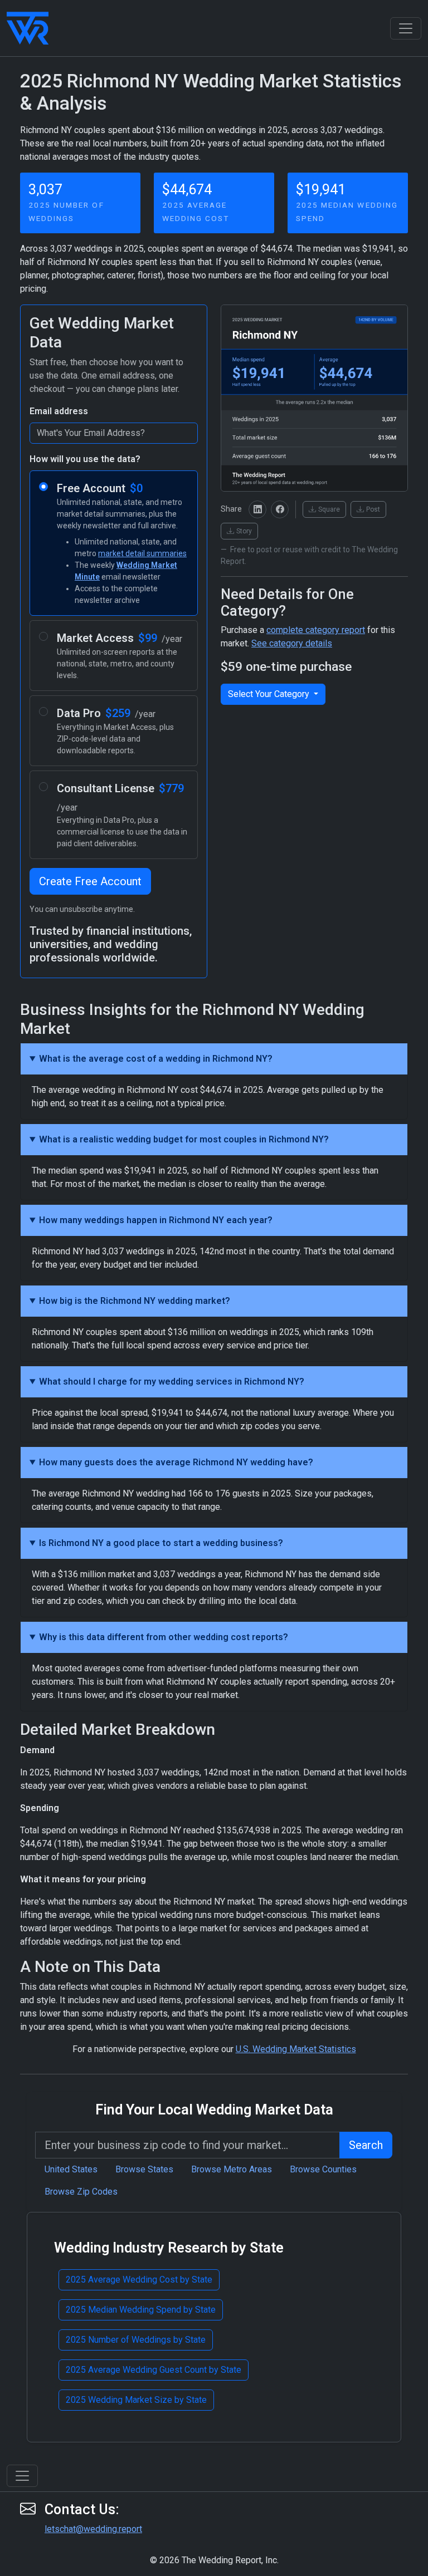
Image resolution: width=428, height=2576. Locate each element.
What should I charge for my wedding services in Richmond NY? (172, 1382)
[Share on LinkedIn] (257, 509)
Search (366, 2145)
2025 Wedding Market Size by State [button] (136, 2400)
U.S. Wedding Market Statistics (296, 2049)
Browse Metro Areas (232, 2169)
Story (244, 531)
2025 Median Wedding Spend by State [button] (141, 2310)
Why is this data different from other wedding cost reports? (164, 1637)
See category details (292, 643)
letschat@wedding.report (93, 2529)
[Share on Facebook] (280, 509)
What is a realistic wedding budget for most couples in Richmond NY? (184, 1139)
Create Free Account (90, 881)
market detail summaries (142, 553)
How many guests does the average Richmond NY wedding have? (176, 1462)
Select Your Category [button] (270, 694)
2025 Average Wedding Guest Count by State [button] (154, 2370)
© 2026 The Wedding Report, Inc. (214, 2560)
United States (71, 2169)
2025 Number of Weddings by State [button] (136, 2340)
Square (329, 509)
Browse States (144, 2169)
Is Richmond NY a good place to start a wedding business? (161, 1543)
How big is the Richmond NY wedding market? (135, 1301)
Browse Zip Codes (81, 2192)
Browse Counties (323, 2169)
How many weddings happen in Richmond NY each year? (156, 1220)
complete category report (316, 630)
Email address (59, 411)
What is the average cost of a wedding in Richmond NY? (156, 1059)
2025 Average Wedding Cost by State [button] (139, 2280)
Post (373, 509)
